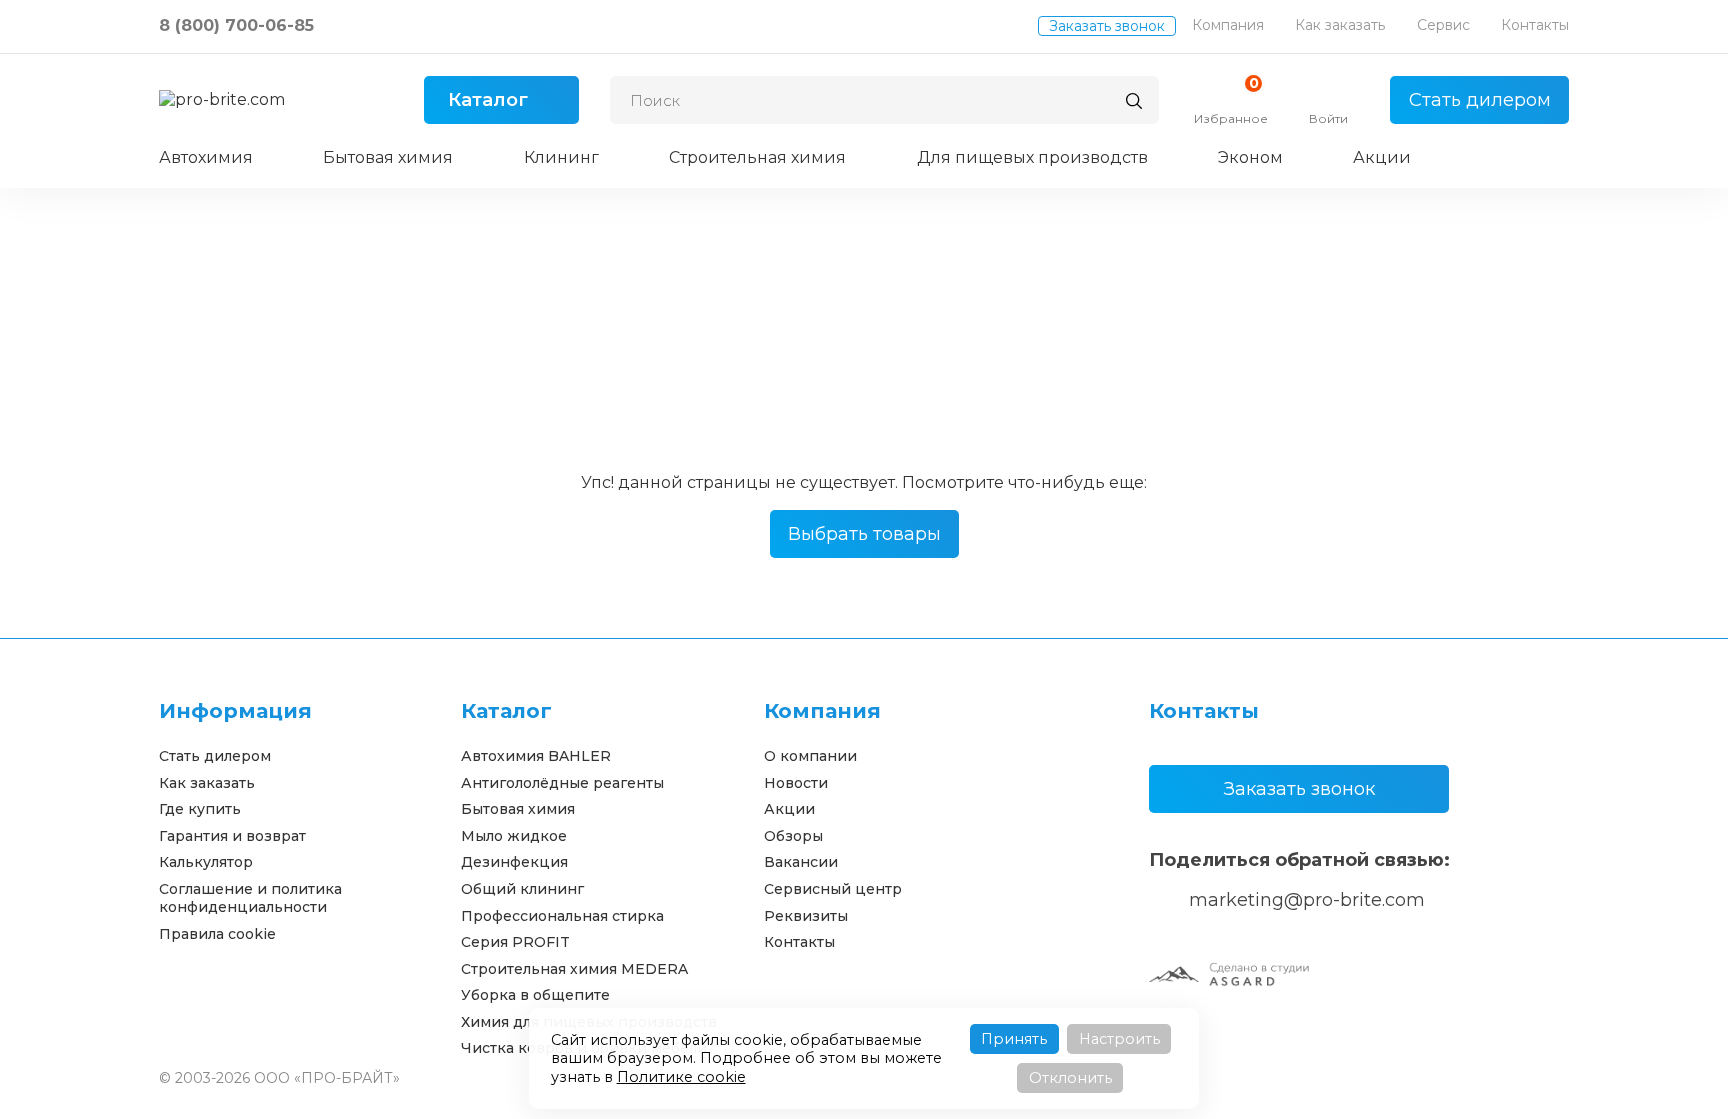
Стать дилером (1480, 100)
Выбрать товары (864, 534)
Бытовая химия (388, 157)
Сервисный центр (833, 889)
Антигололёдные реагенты (562, 783)
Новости (796, 783)
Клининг (561, 157)
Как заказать (1340, 25)
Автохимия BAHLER (536, 756)
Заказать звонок (1107, 26)
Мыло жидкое (514, 836)
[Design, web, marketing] (1229, 973)
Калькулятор (206, 862)
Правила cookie (217, 934)
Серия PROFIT (515, 942)
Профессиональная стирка (562, 916)
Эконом (1250, 157)
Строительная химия (757, 157)
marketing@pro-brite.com (1307, 900)
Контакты (1535, 25)
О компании (810, 756)
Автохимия (206, 157)
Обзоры (793, 836)
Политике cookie (681, 1077)
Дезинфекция (514, 862)
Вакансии (801, 862)
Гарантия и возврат (232, 836)
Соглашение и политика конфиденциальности (250, 898)
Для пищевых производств (1032, 157)
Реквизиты (806, 916)
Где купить (200, 809)
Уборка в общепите (535, 995)
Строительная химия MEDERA (574, 969)
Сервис (1443, 25)
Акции (1382, 157)
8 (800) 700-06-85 (236, 25)
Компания (1228, 25)
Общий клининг (522, 889)
